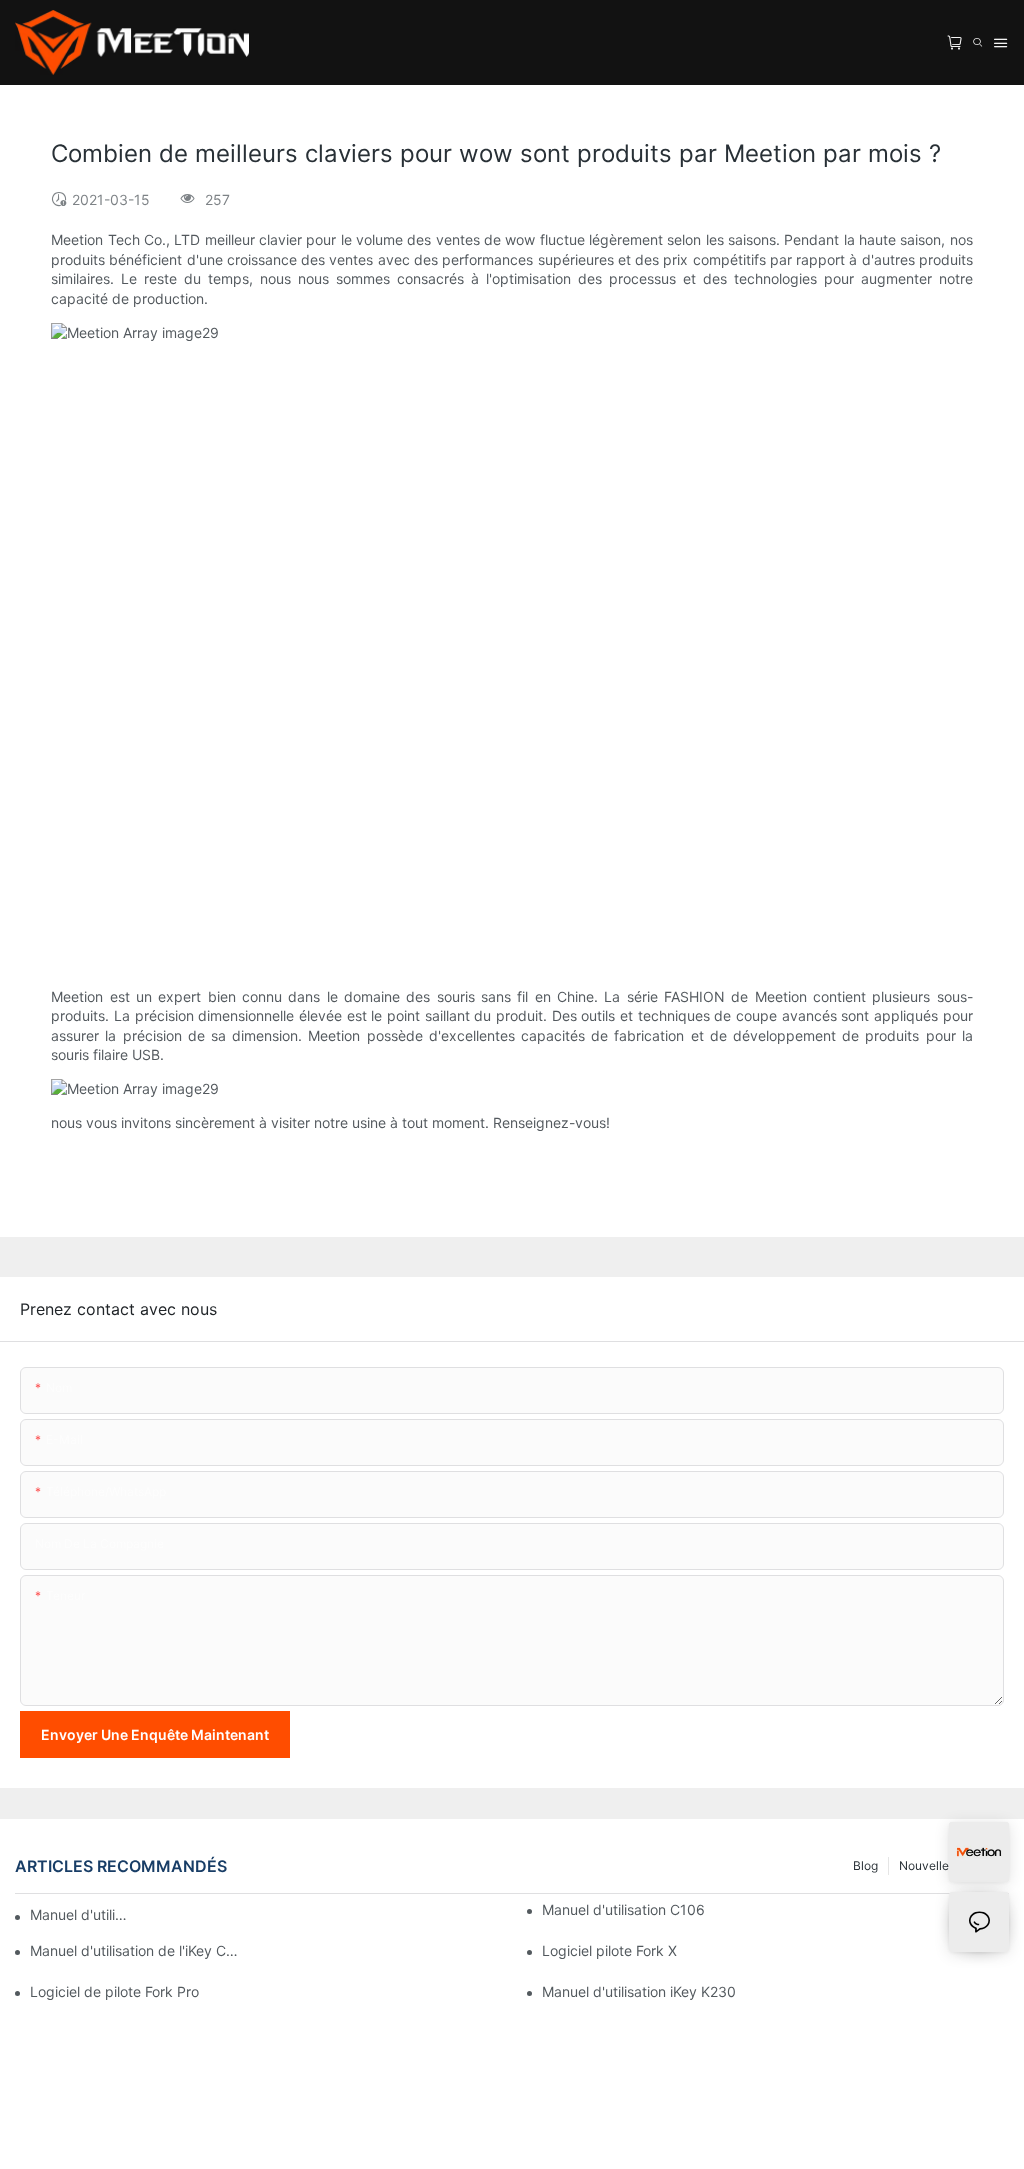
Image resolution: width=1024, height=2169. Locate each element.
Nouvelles (927, 1865)
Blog (865, 1865)
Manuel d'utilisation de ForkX (79, 1914)
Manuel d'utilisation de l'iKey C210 (135, 1950)
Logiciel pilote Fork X (609, 1950)
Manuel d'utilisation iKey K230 (639, 1991)
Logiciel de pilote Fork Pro (114, 1991)
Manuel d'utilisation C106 (623, 1909)
